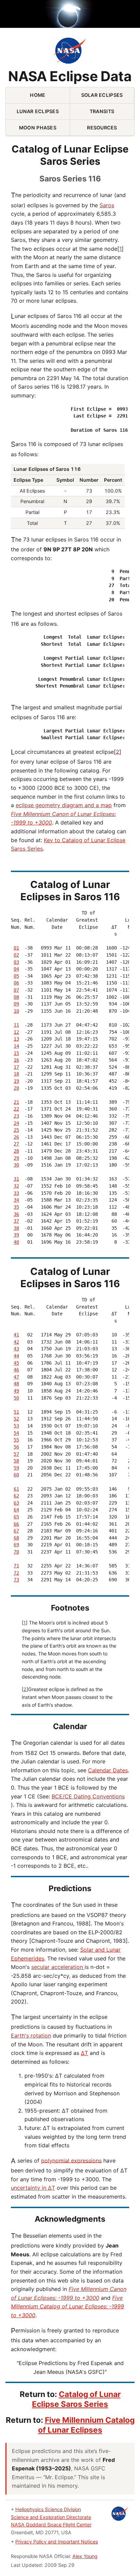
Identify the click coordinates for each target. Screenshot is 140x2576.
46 (16, 1370)
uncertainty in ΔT (33, 2188)
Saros (107, 205)
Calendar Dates (108, 1770)
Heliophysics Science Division (48, 2509)
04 (16, 969)
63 (16, 1503)
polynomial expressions (71, 2160)
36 (16, 1214)
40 (16, 1242)
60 (16, 1475)
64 (16, 1510)
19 (16, 1081)
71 (16, 1566)
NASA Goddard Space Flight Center (51, 2525)
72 (16, 1573)
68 (16, 1538)
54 (16, 1433)
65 (16, 1517)
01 (16, 948)
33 (16, 1193)
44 (16, 1356)
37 (16, 1221)
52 (16, 1419)
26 (16, 1137)
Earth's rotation (31, 2036)
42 (16, 1342)
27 (16, 1144)
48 (16, 1384)
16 (16, 1060)
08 (16, 997)
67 (16, 1531)
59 (16, 1468)
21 (16, 1102)
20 (16, 1088)
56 (16, 1447)
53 (16, 1426)
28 (16, 1151)
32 (16, 1186)
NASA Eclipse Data (70, 77)
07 (16, 990)
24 (16, 1123)
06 (16, 983)
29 (16, 1158)
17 (16, 1067)
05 (16, 976)
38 (16, 1228)
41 (16, 1335)
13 (16, 1039)
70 (16, 1552)
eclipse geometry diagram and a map (64, 805)
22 (16, 1109)
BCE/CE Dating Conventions (88, 1796)
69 (16, 1545)
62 (16, 1496)
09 (16, 1004)
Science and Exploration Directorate (51, 2517)
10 (16, 1011)
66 (16, 1524)
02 (16, 955)
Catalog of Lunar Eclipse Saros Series (76, 2399)
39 (16, 1235)
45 (16, 1363)
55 (16, 1440)
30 (16, 1165)
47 (16, 1377)
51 (16, 1412)
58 (16, 1461)
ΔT (84, 2053)
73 (16, 1580)
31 (16, 1179)
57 (16, 1454)
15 (16, 1053)
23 (16, 1116)
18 (16, 1074)
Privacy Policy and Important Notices (57, 2542)
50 (16, 1398)
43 (16, 1349)
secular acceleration (58, 1967)
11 (16, 1025)
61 (16, 1489)
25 (16, 1130)
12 (16, 1032)
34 (16, 1200)
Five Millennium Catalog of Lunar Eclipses (86, 2425)
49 (16, 1391)
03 (16, 962)
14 (16, 1046)
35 (16, 1207)
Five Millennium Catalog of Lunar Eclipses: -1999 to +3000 (67, 2306)
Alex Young (85, 2556)
